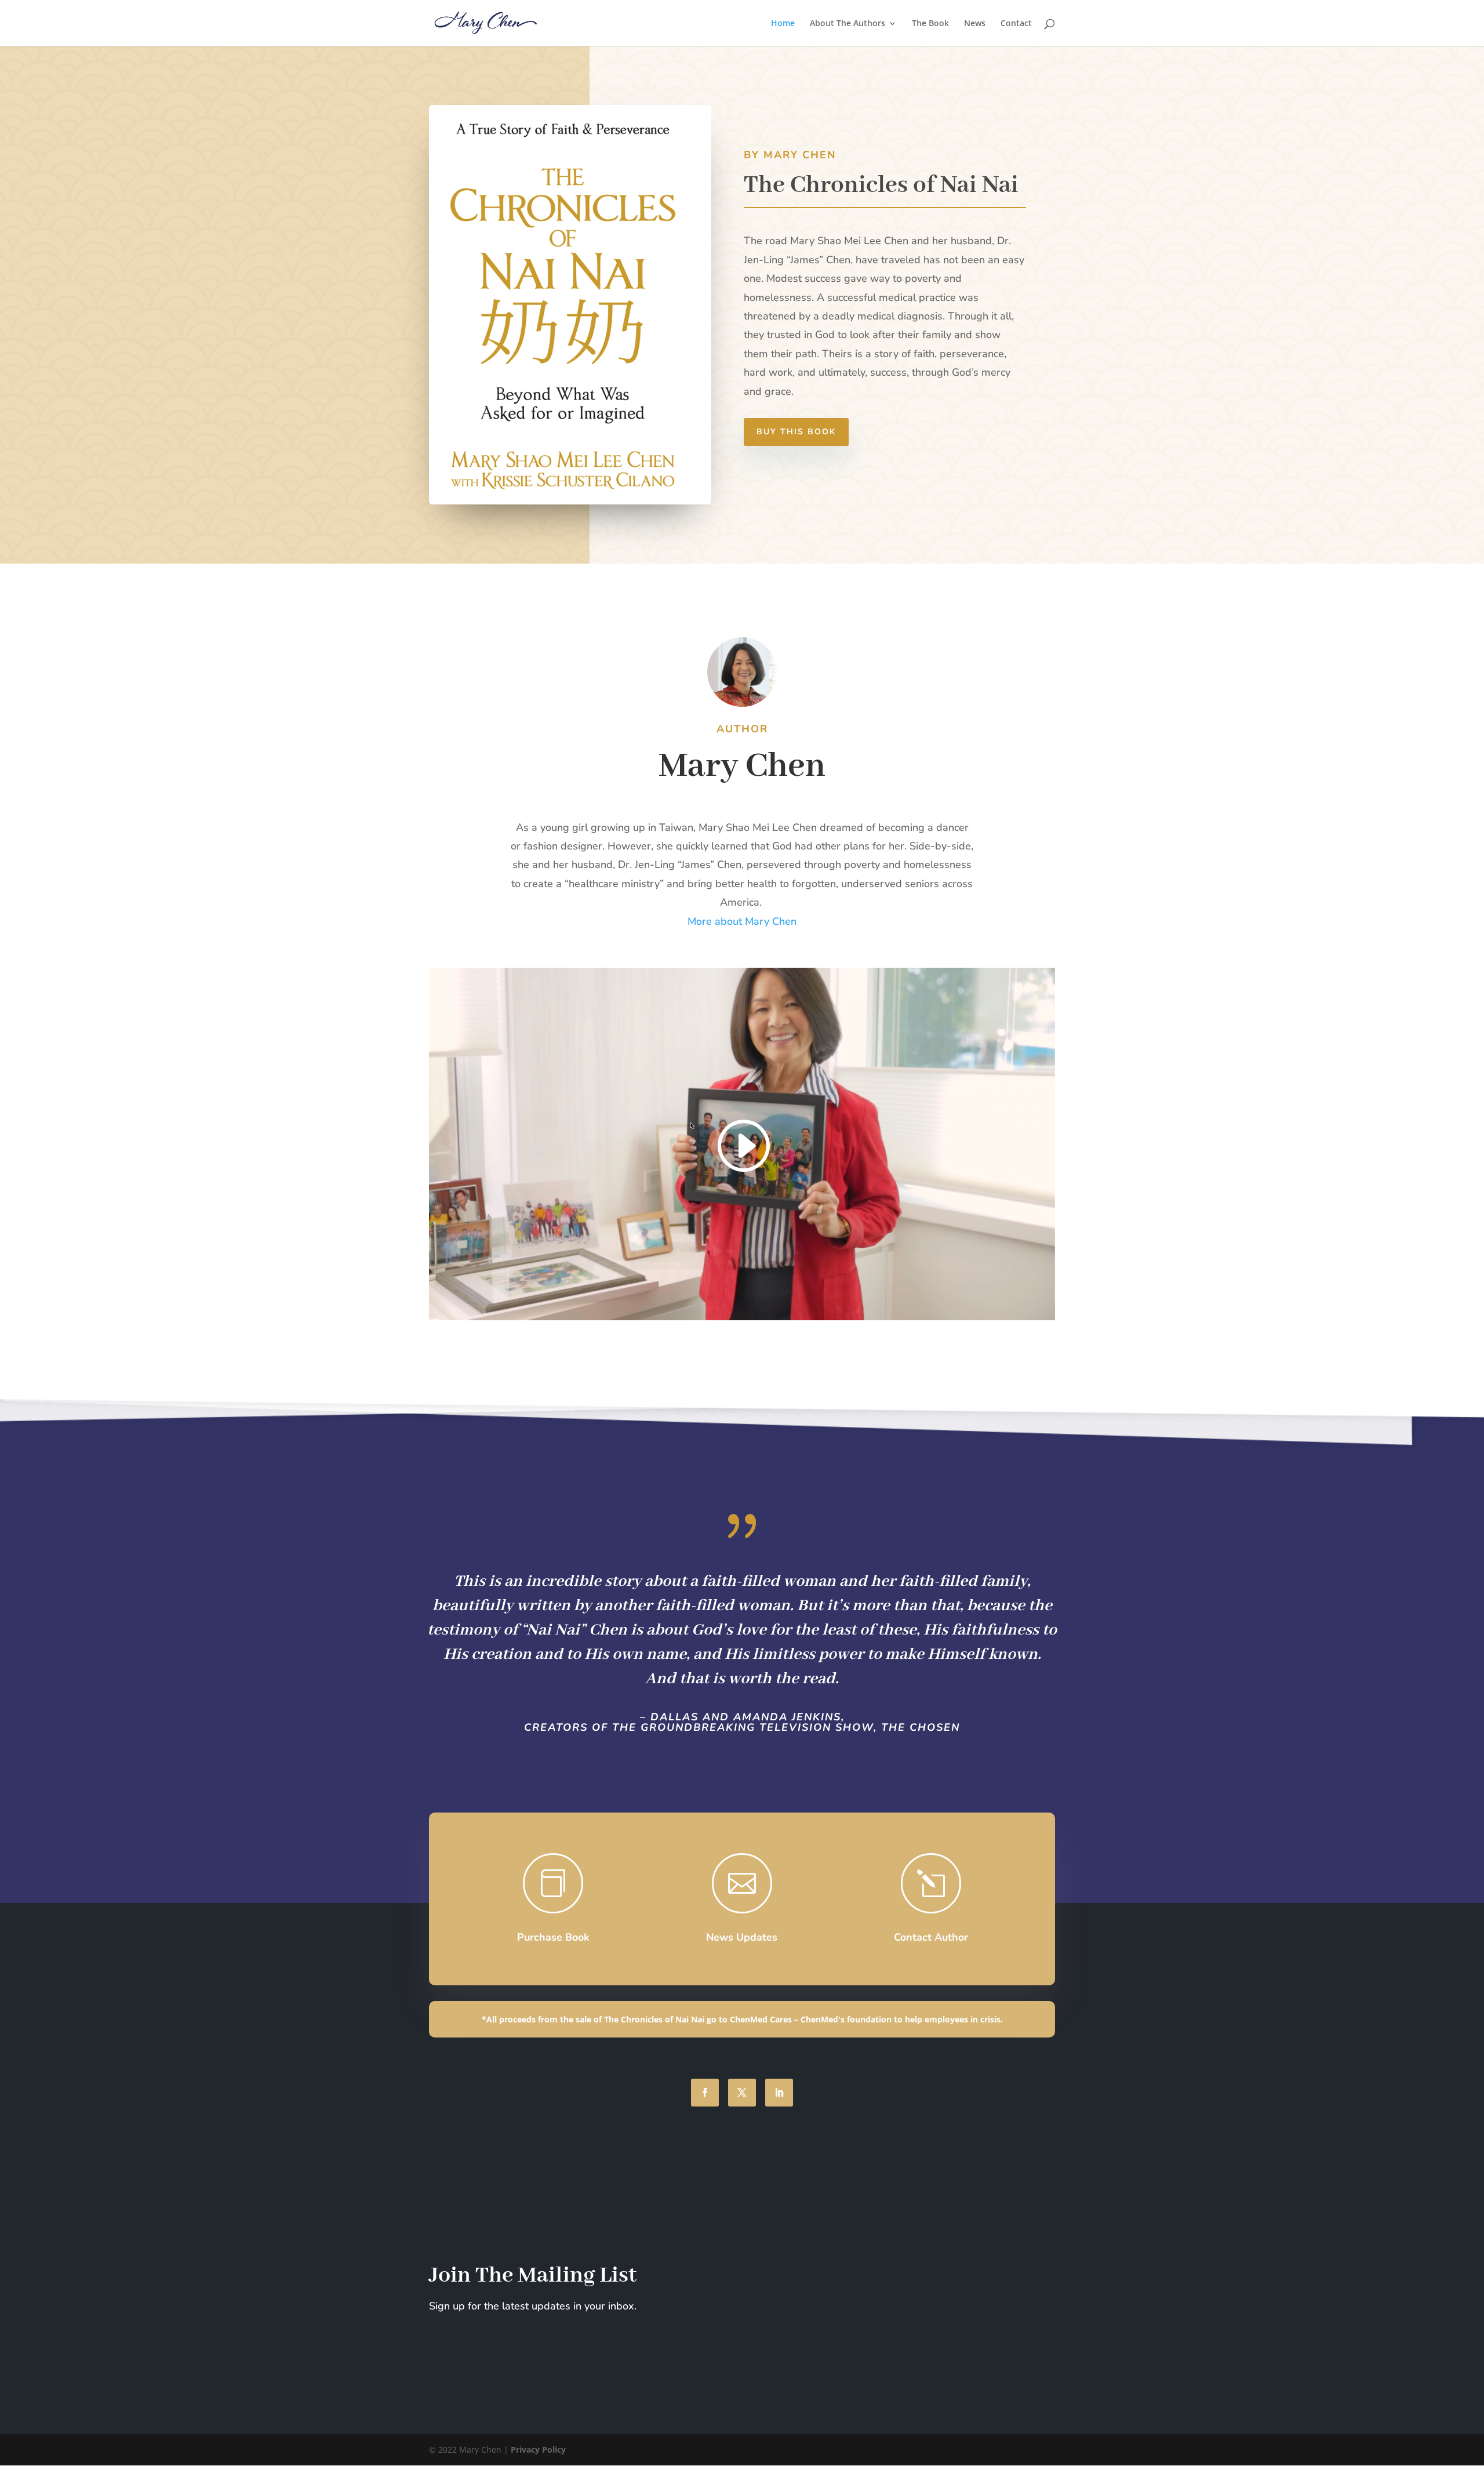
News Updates (742, 1937)
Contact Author (931, 1937)
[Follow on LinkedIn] (779, 2093)
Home (783, 24)
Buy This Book (796, 432)
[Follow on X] (742, 2093)
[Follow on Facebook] (705, 2093)
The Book (930, 24)
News (975, 24)
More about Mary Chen (742, 921)
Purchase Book (553, 1937)
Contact (1016, 24)
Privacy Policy (538, 2449)
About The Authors (848, 24)
